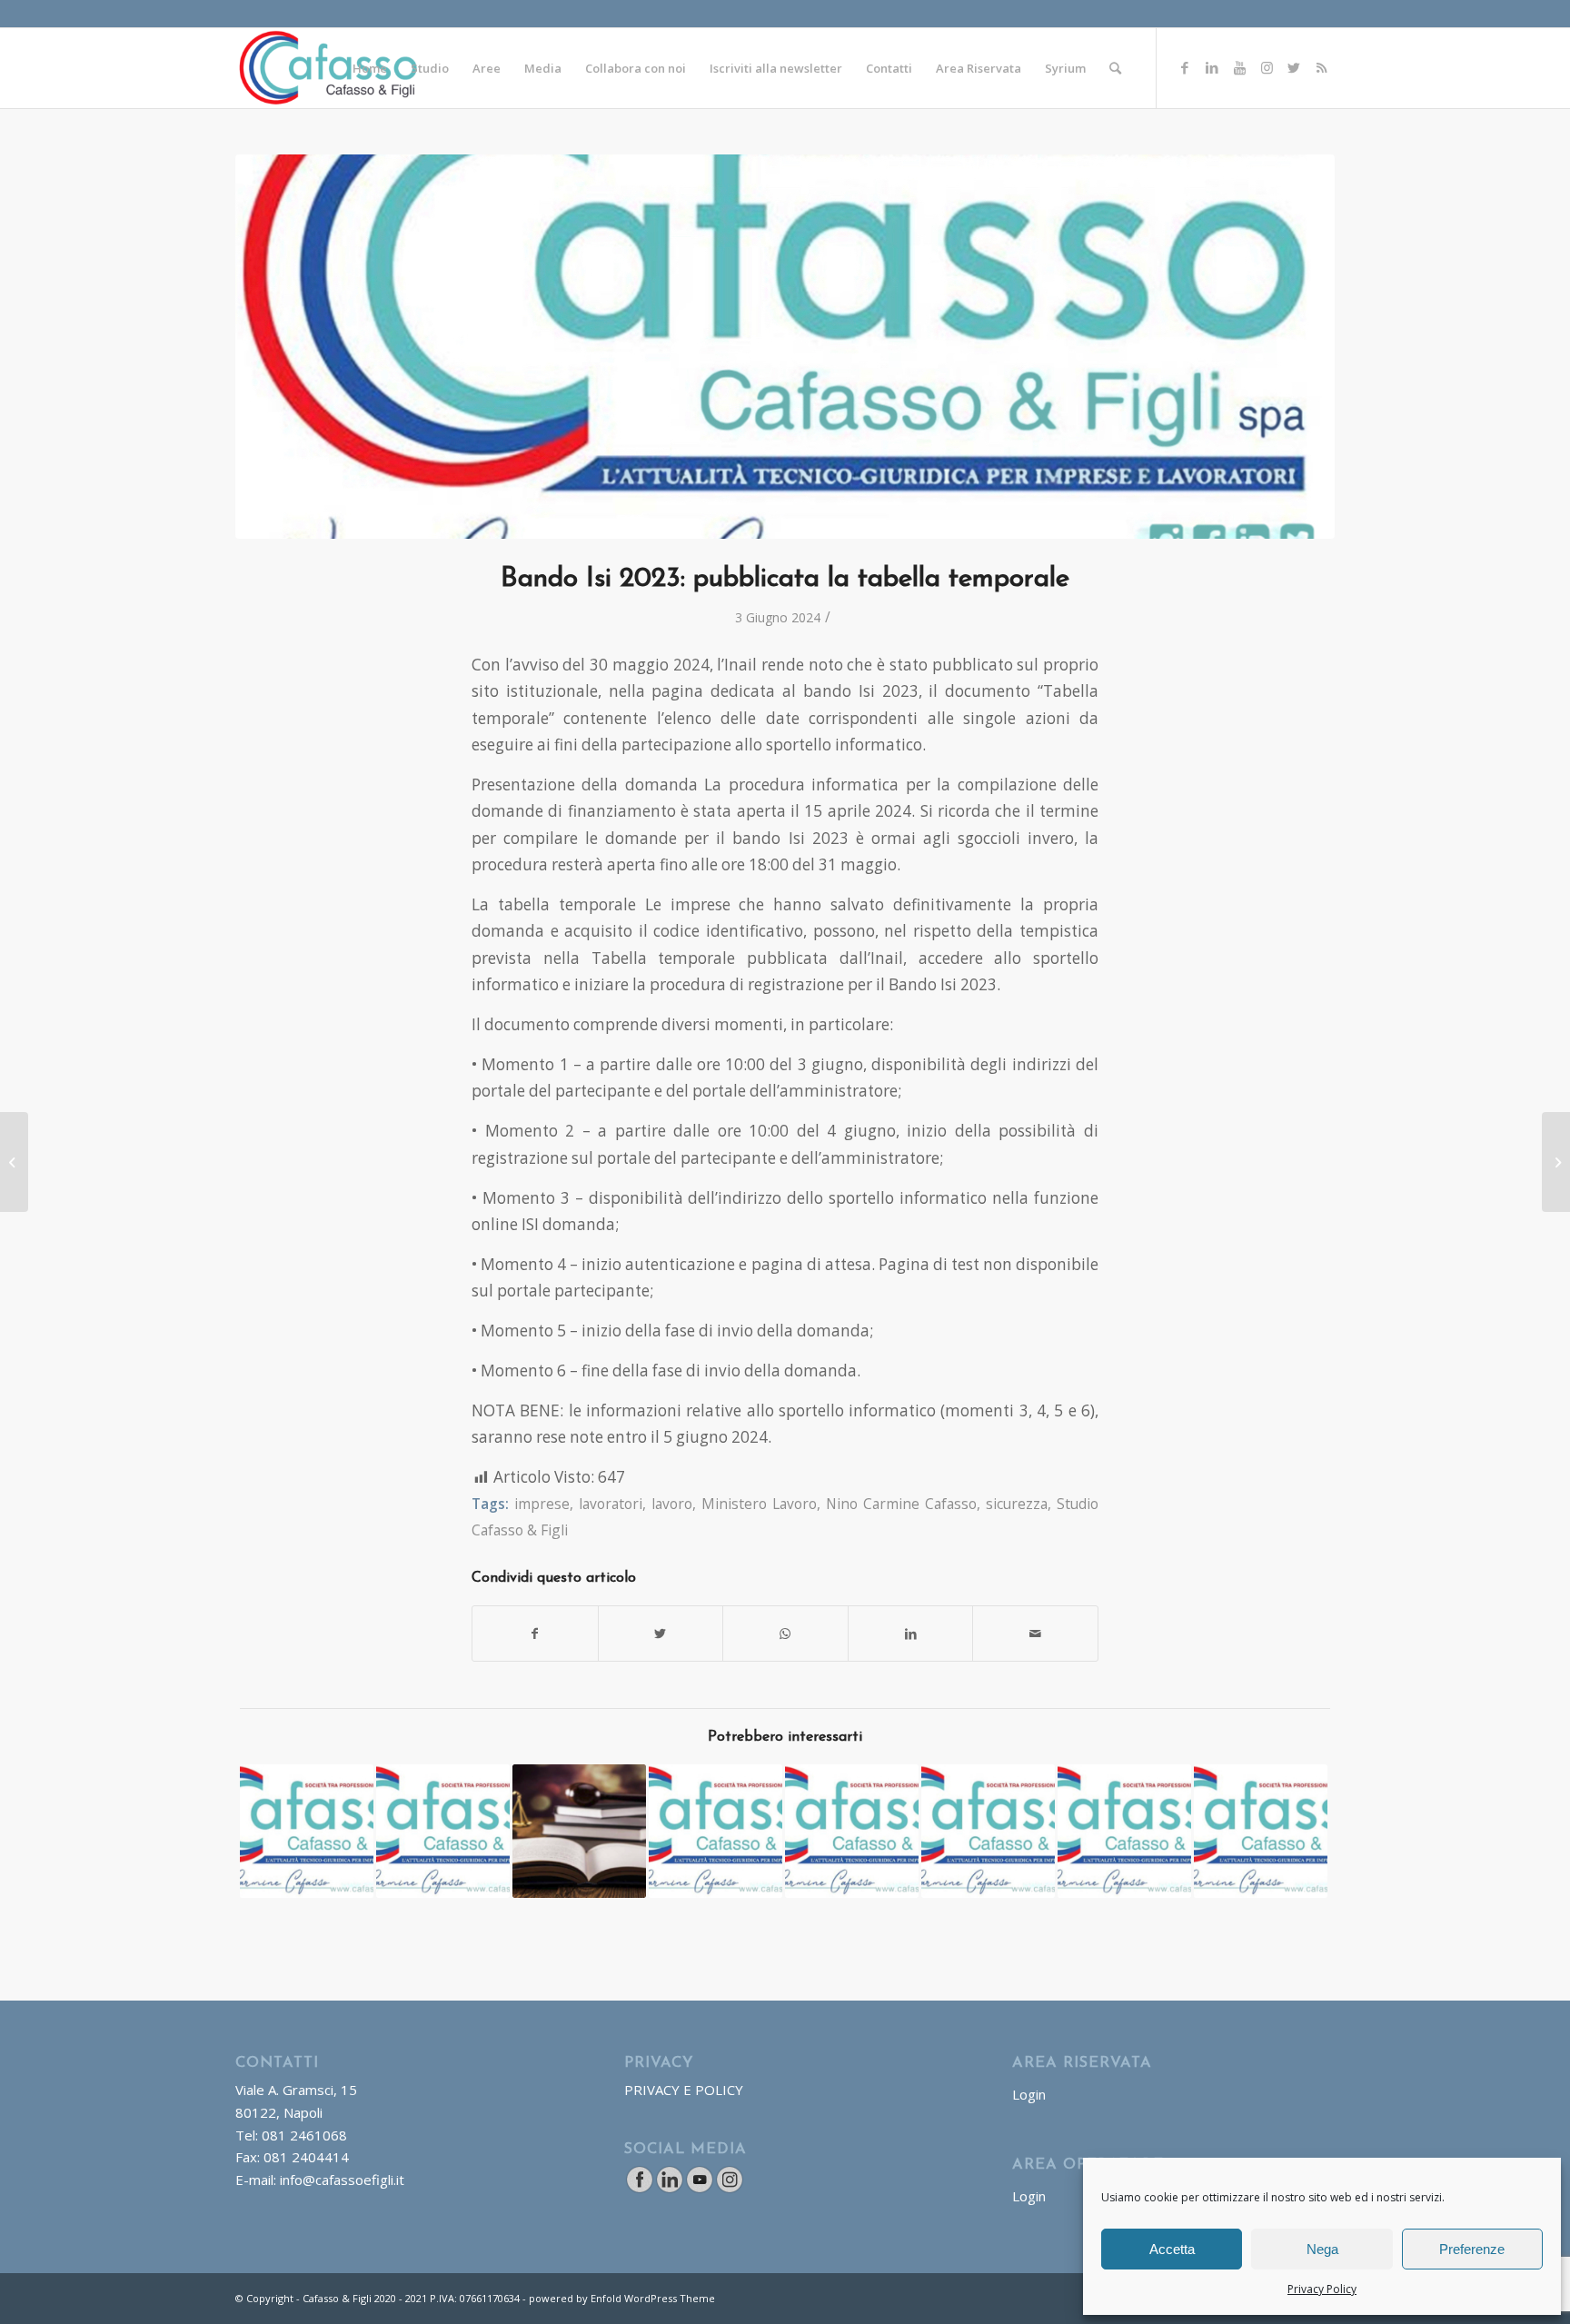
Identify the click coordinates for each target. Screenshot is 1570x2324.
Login (1029, 2094)
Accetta (1172, 2249)
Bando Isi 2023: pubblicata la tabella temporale (785, 579)
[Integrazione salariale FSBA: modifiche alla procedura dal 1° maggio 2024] (14, 1162)
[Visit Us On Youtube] (699, 2189)
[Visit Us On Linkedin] (669, 2189)
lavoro (672, 1504)
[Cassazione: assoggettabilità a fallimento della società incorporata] (1556, 1162)
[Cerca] (1115, 68)
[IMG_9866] (785, 347)
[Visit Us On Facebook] (639, 2189)
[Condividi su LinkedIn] (911, 1634)
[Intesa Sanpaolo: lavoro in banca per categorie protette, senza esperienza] (988, 1831)
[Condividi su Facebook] (535, 1634)
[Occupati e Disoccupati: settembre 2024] (1261, 1831)
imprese (542, 1504)
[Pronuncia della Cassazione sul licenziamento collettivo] (443, 1831)
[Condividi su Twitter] (661, 1634)
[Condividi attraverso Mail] (1035, 1634)
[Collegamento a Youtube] (1239, 67)
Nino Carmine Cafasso (901, 1504)
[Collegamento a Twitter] (1294, 67)
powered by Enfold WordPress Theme (622, 2298)
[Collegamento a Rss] (1321, 67)
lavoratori (611, 1504)
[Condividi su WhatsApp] (785, 1634)
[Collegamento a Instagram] (1267, 67)
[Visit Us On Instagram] (729, 2189)
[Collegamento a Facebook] (1185, 67)
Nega (1322, 2249)
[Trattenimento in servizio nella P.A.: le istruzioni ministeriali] (715, 1831)
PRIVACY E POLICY (684, 2090)
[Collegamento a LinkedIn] (1212, 67)
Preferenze (1472, 2249)
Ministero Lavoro (759, 1504)
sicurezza (1017, 1504)
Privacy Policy (1322, 2289)
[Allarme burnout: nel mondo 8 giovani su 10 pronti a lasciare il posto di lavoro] (852, 1831)
